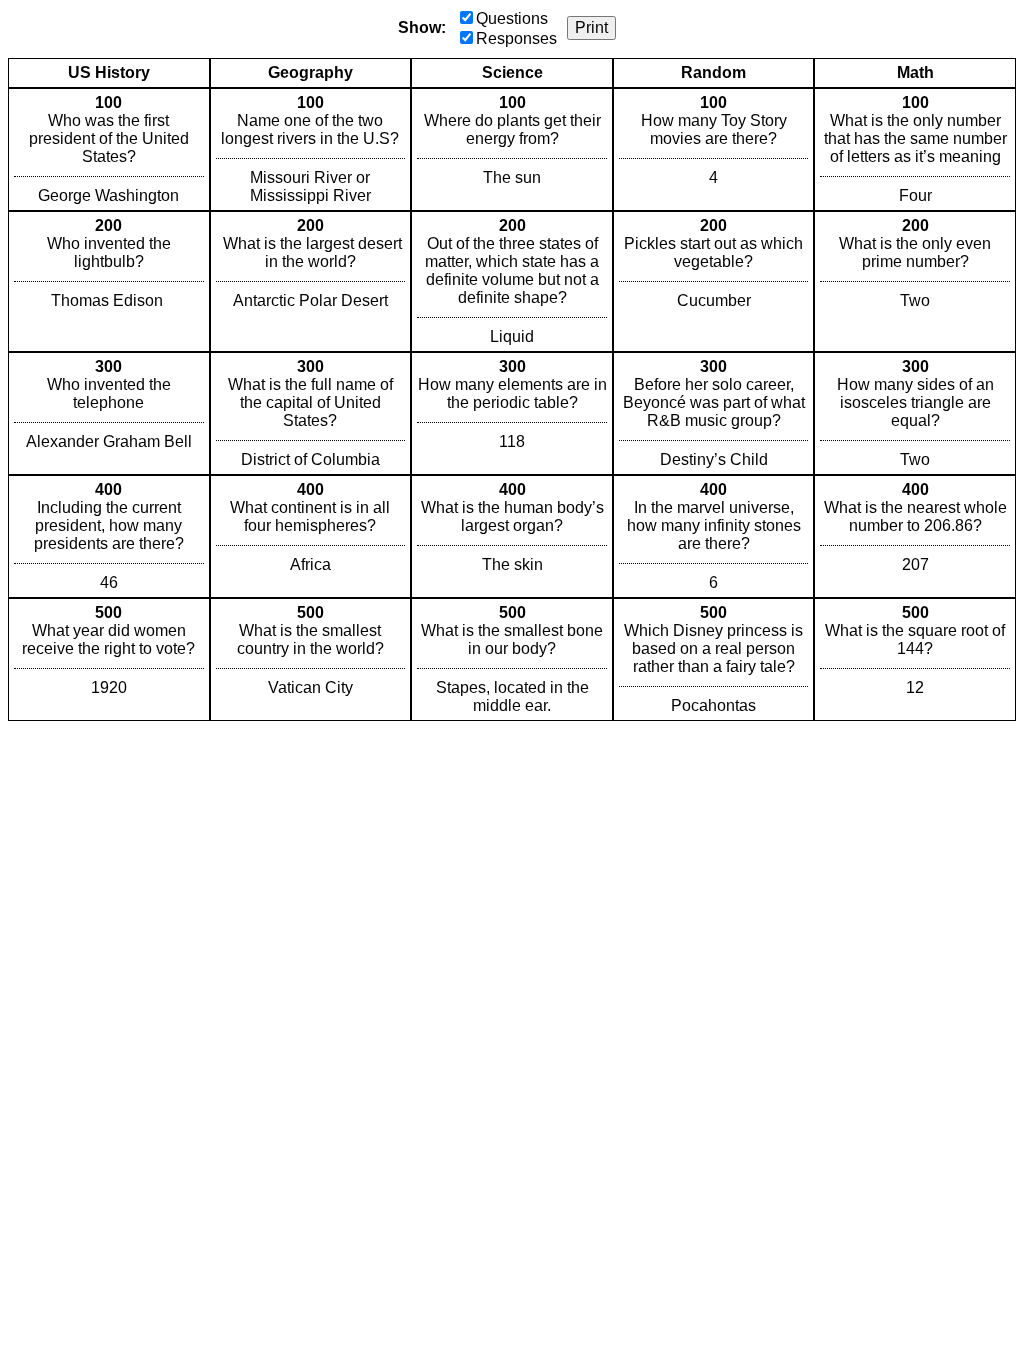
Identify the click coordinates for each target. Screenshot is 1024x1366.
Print (591, 27)
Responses (516, 38)
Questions (512, 18)
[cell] (109, 149)
